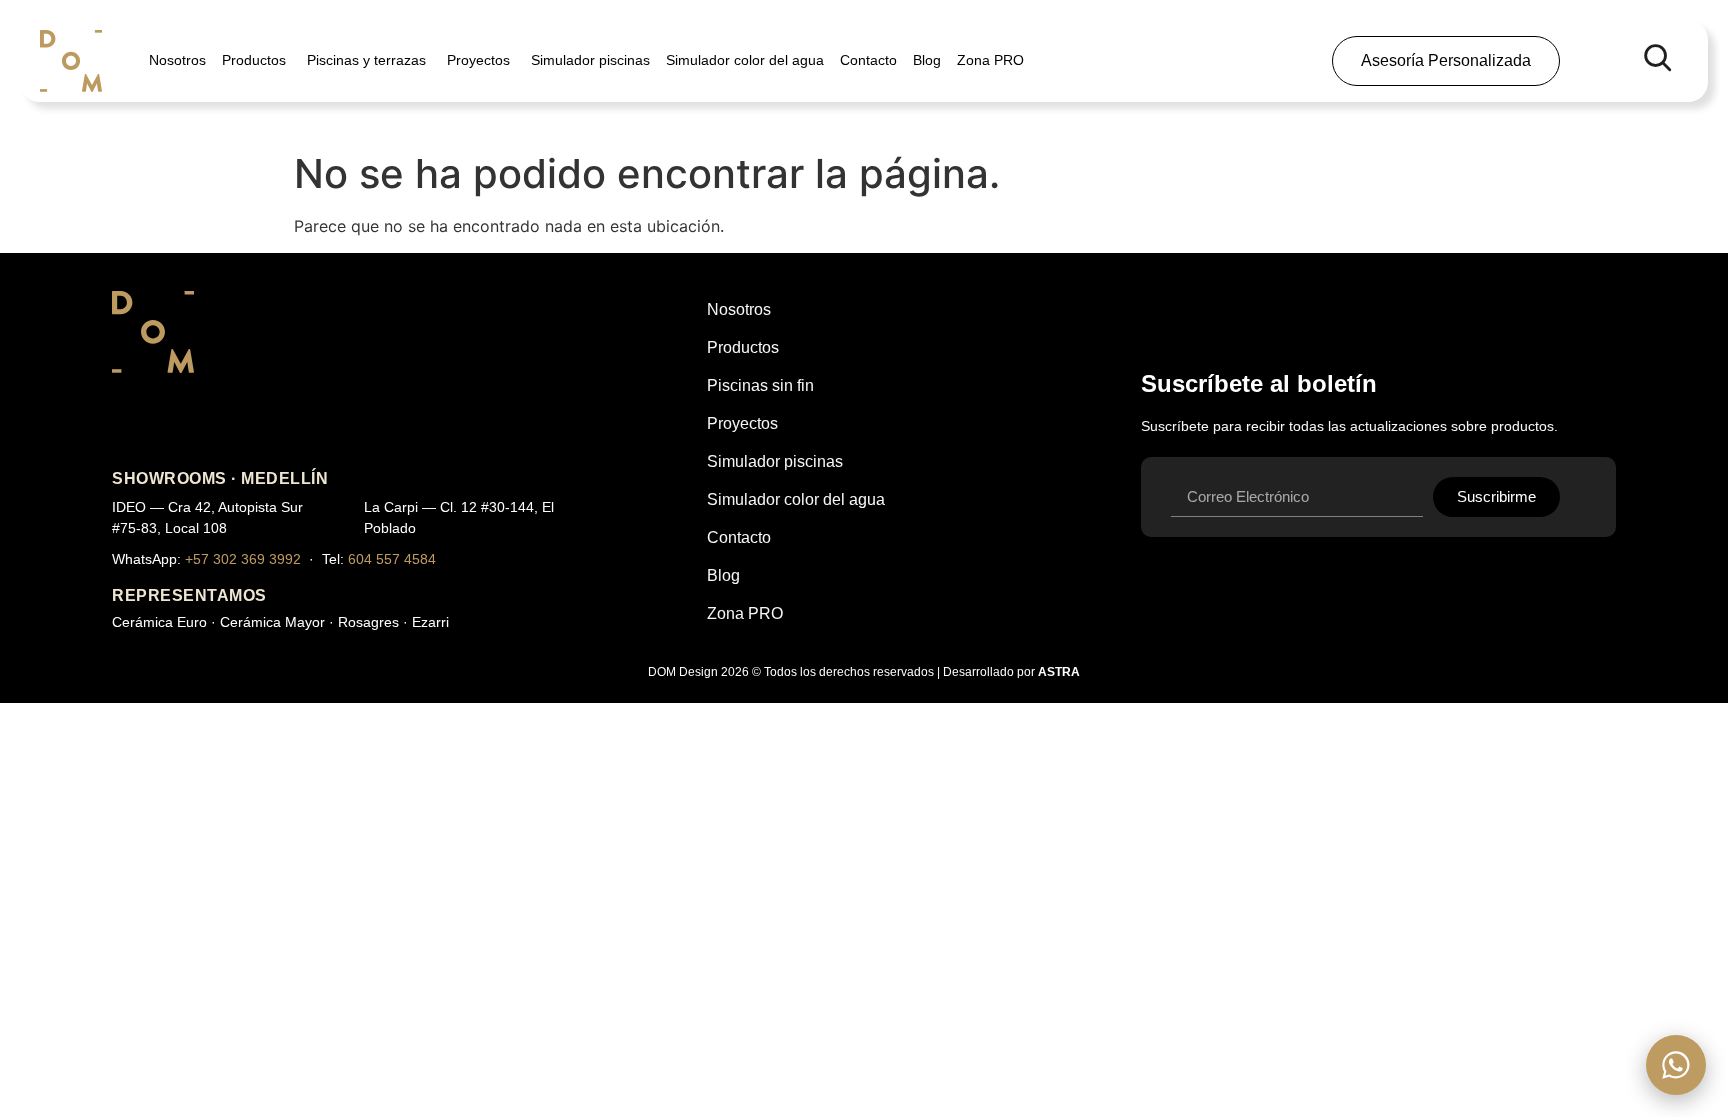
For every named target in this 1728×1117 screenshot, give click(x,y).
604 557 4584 (392, 559)
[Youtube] (186, 423)
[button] (1657, 57)
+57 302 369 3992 (243, 559)
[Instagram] (132, 423)
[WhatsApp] (1676, 1065)
